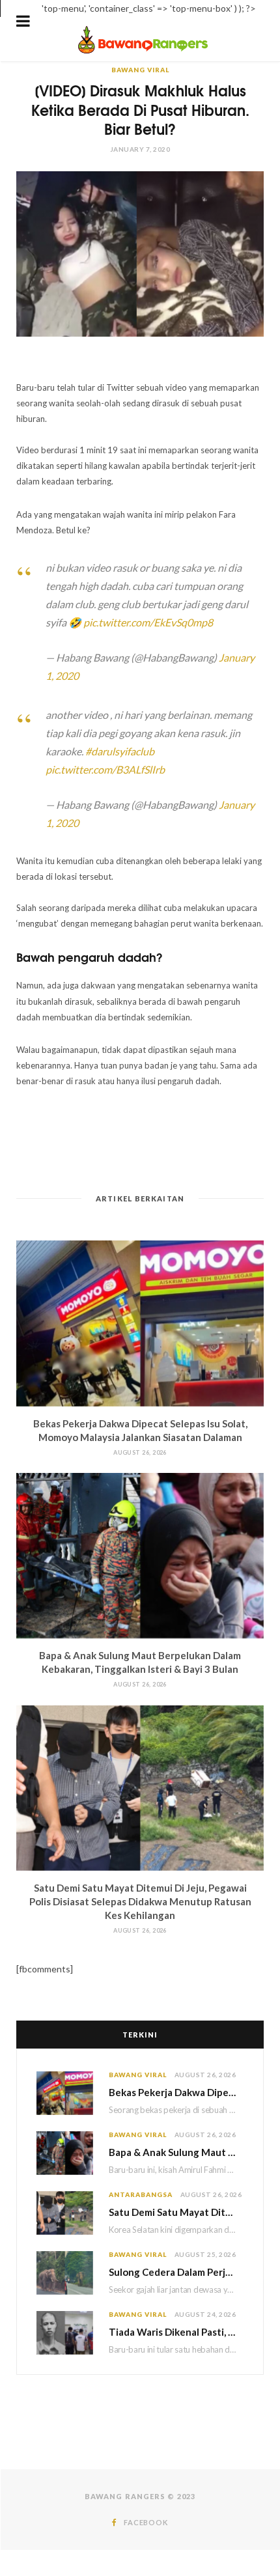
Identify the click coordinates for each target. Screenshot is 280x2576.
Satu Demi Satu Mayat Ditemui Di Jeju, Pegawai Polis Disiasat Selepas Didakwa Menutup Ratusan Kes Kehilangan (140, 1901)
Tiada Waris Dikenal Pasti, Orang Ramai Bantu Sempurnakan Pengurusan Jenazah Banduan (176, 2332)
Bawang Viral (140, 70)
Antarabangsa (141, 2194)
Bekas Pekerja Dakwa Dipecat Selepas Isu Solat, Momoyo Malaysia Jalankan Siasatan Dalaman (176, 2092)
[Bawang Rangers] (143, 52)
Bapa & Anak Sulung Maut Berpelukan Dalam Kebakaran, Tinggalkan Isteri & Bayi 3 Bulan (176, 2152)
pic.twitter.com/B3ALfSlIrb (105, 769)
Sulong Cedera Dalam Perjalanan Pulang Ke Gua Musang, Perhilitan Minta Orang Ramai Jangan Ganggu (176, 2272)
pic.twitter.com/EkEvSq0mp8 (148, 622)
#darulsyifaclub (120, 751)
